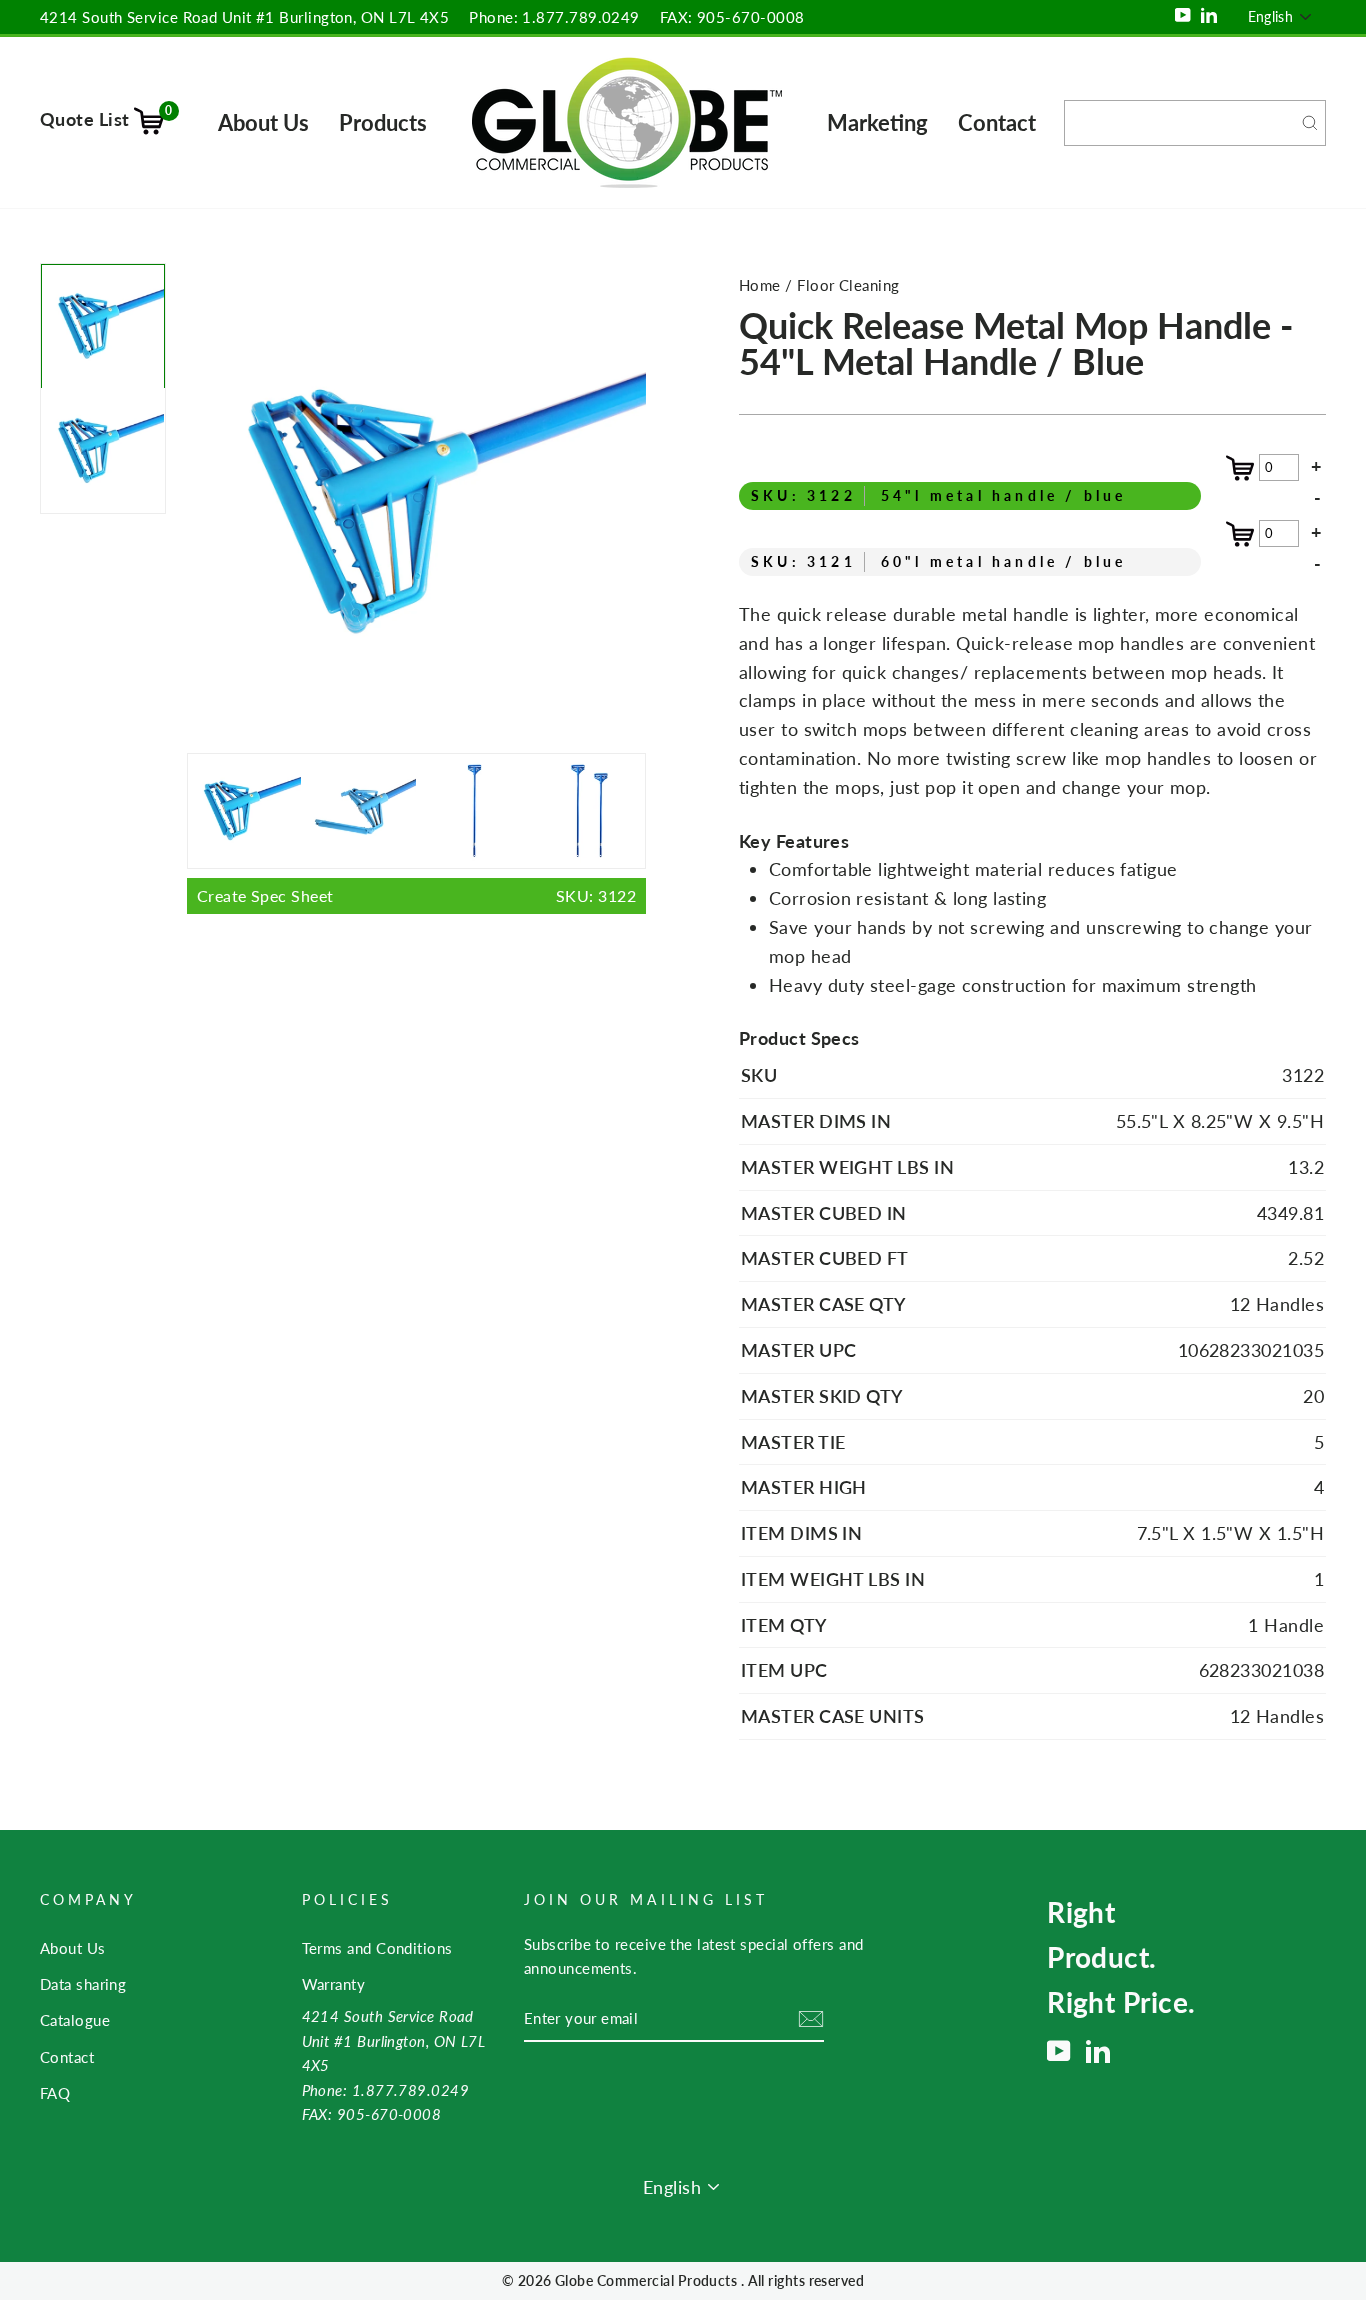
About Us (263, 122)
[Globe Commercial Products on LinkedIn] (1098, 2051)
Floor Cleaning (848, 285)
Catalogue (75, 2020)
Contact (997, 122)
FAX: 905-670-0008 (732, 17)
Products (383, 122)
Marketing (877, 122)
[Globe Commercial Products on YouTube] (1059, 2051)
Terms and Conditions (377, 1948)
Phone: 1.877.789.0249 (554, 17)
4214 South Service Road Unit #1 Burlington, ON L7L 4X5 (244, 17)
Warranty (334, 1984)
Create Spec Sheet (416, 896)
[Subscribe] (811, 2019)
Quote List (106, 119)
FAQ (55, 2093)
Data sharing (83, 1984)
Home (760, 285)
